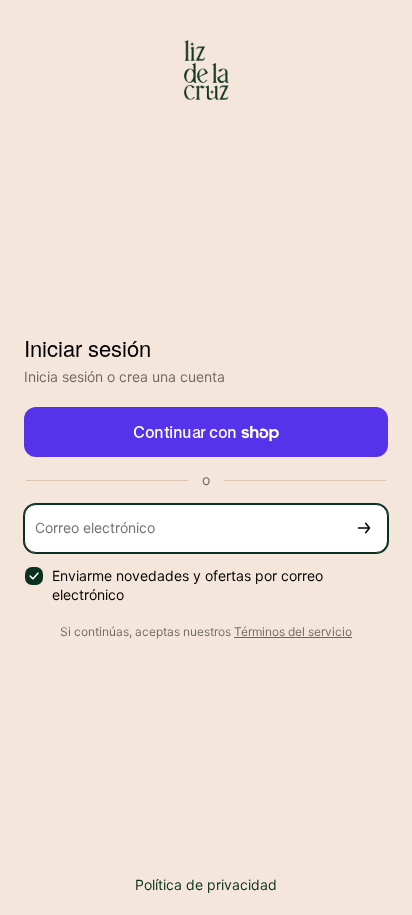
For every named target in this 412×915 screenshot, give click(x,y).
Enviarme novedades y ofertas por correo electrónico (187, 585)
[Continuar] (364, 528)
